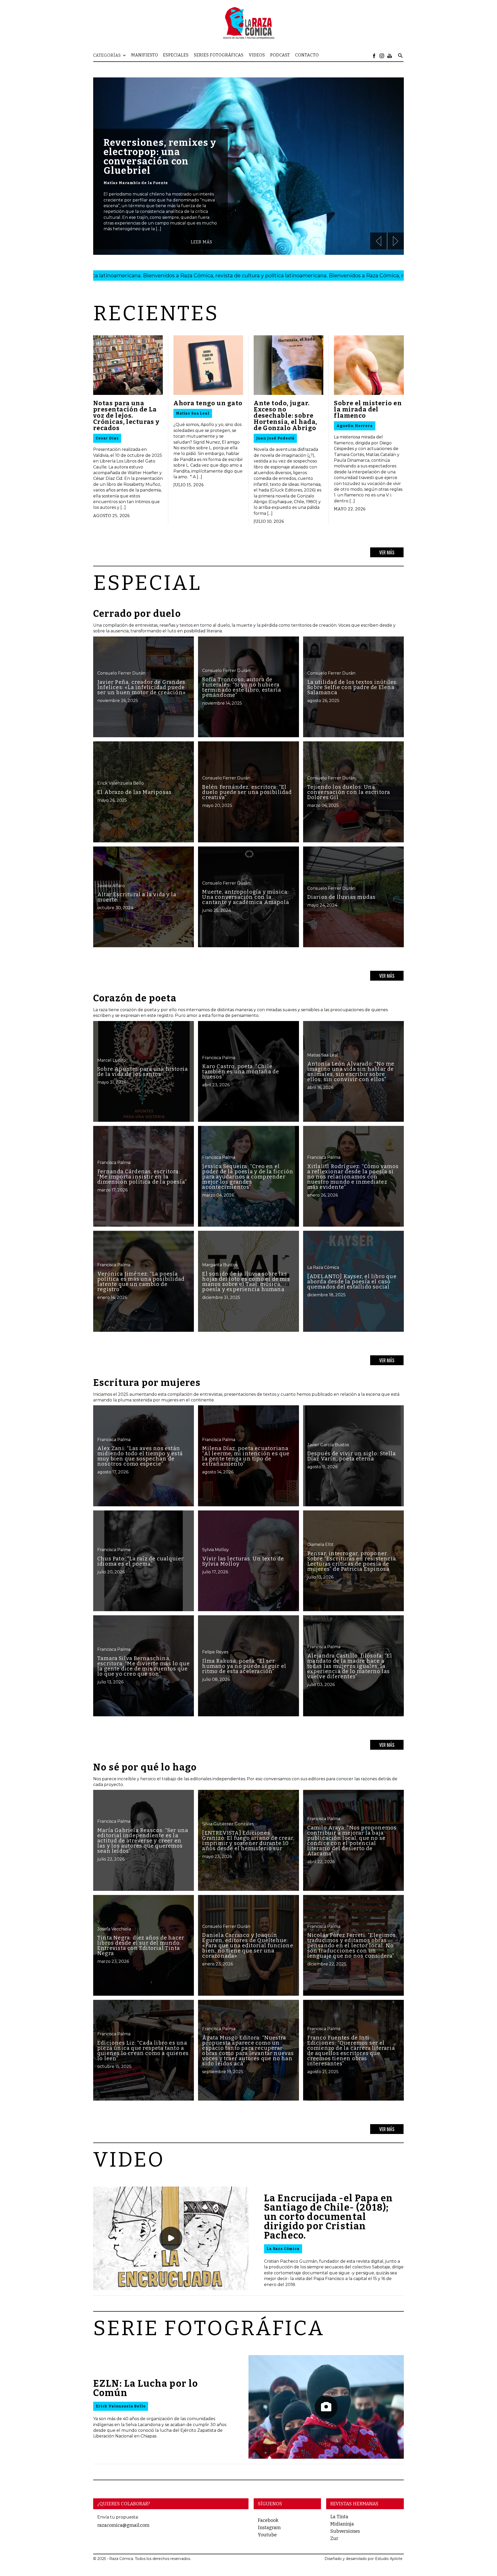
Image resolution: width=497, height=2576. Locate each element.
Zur (334, 2538)
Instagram (269, 2528)
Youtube (267, 2535)
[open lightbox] (171, 2238)
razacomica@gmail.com (123, 2525)
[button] (112, 55)
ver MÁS (387, 552)
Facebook (268, 2520)
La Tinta (339, 2517)
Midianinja (342, 2524)
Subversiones (345, 2531)
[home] (248, 23)
